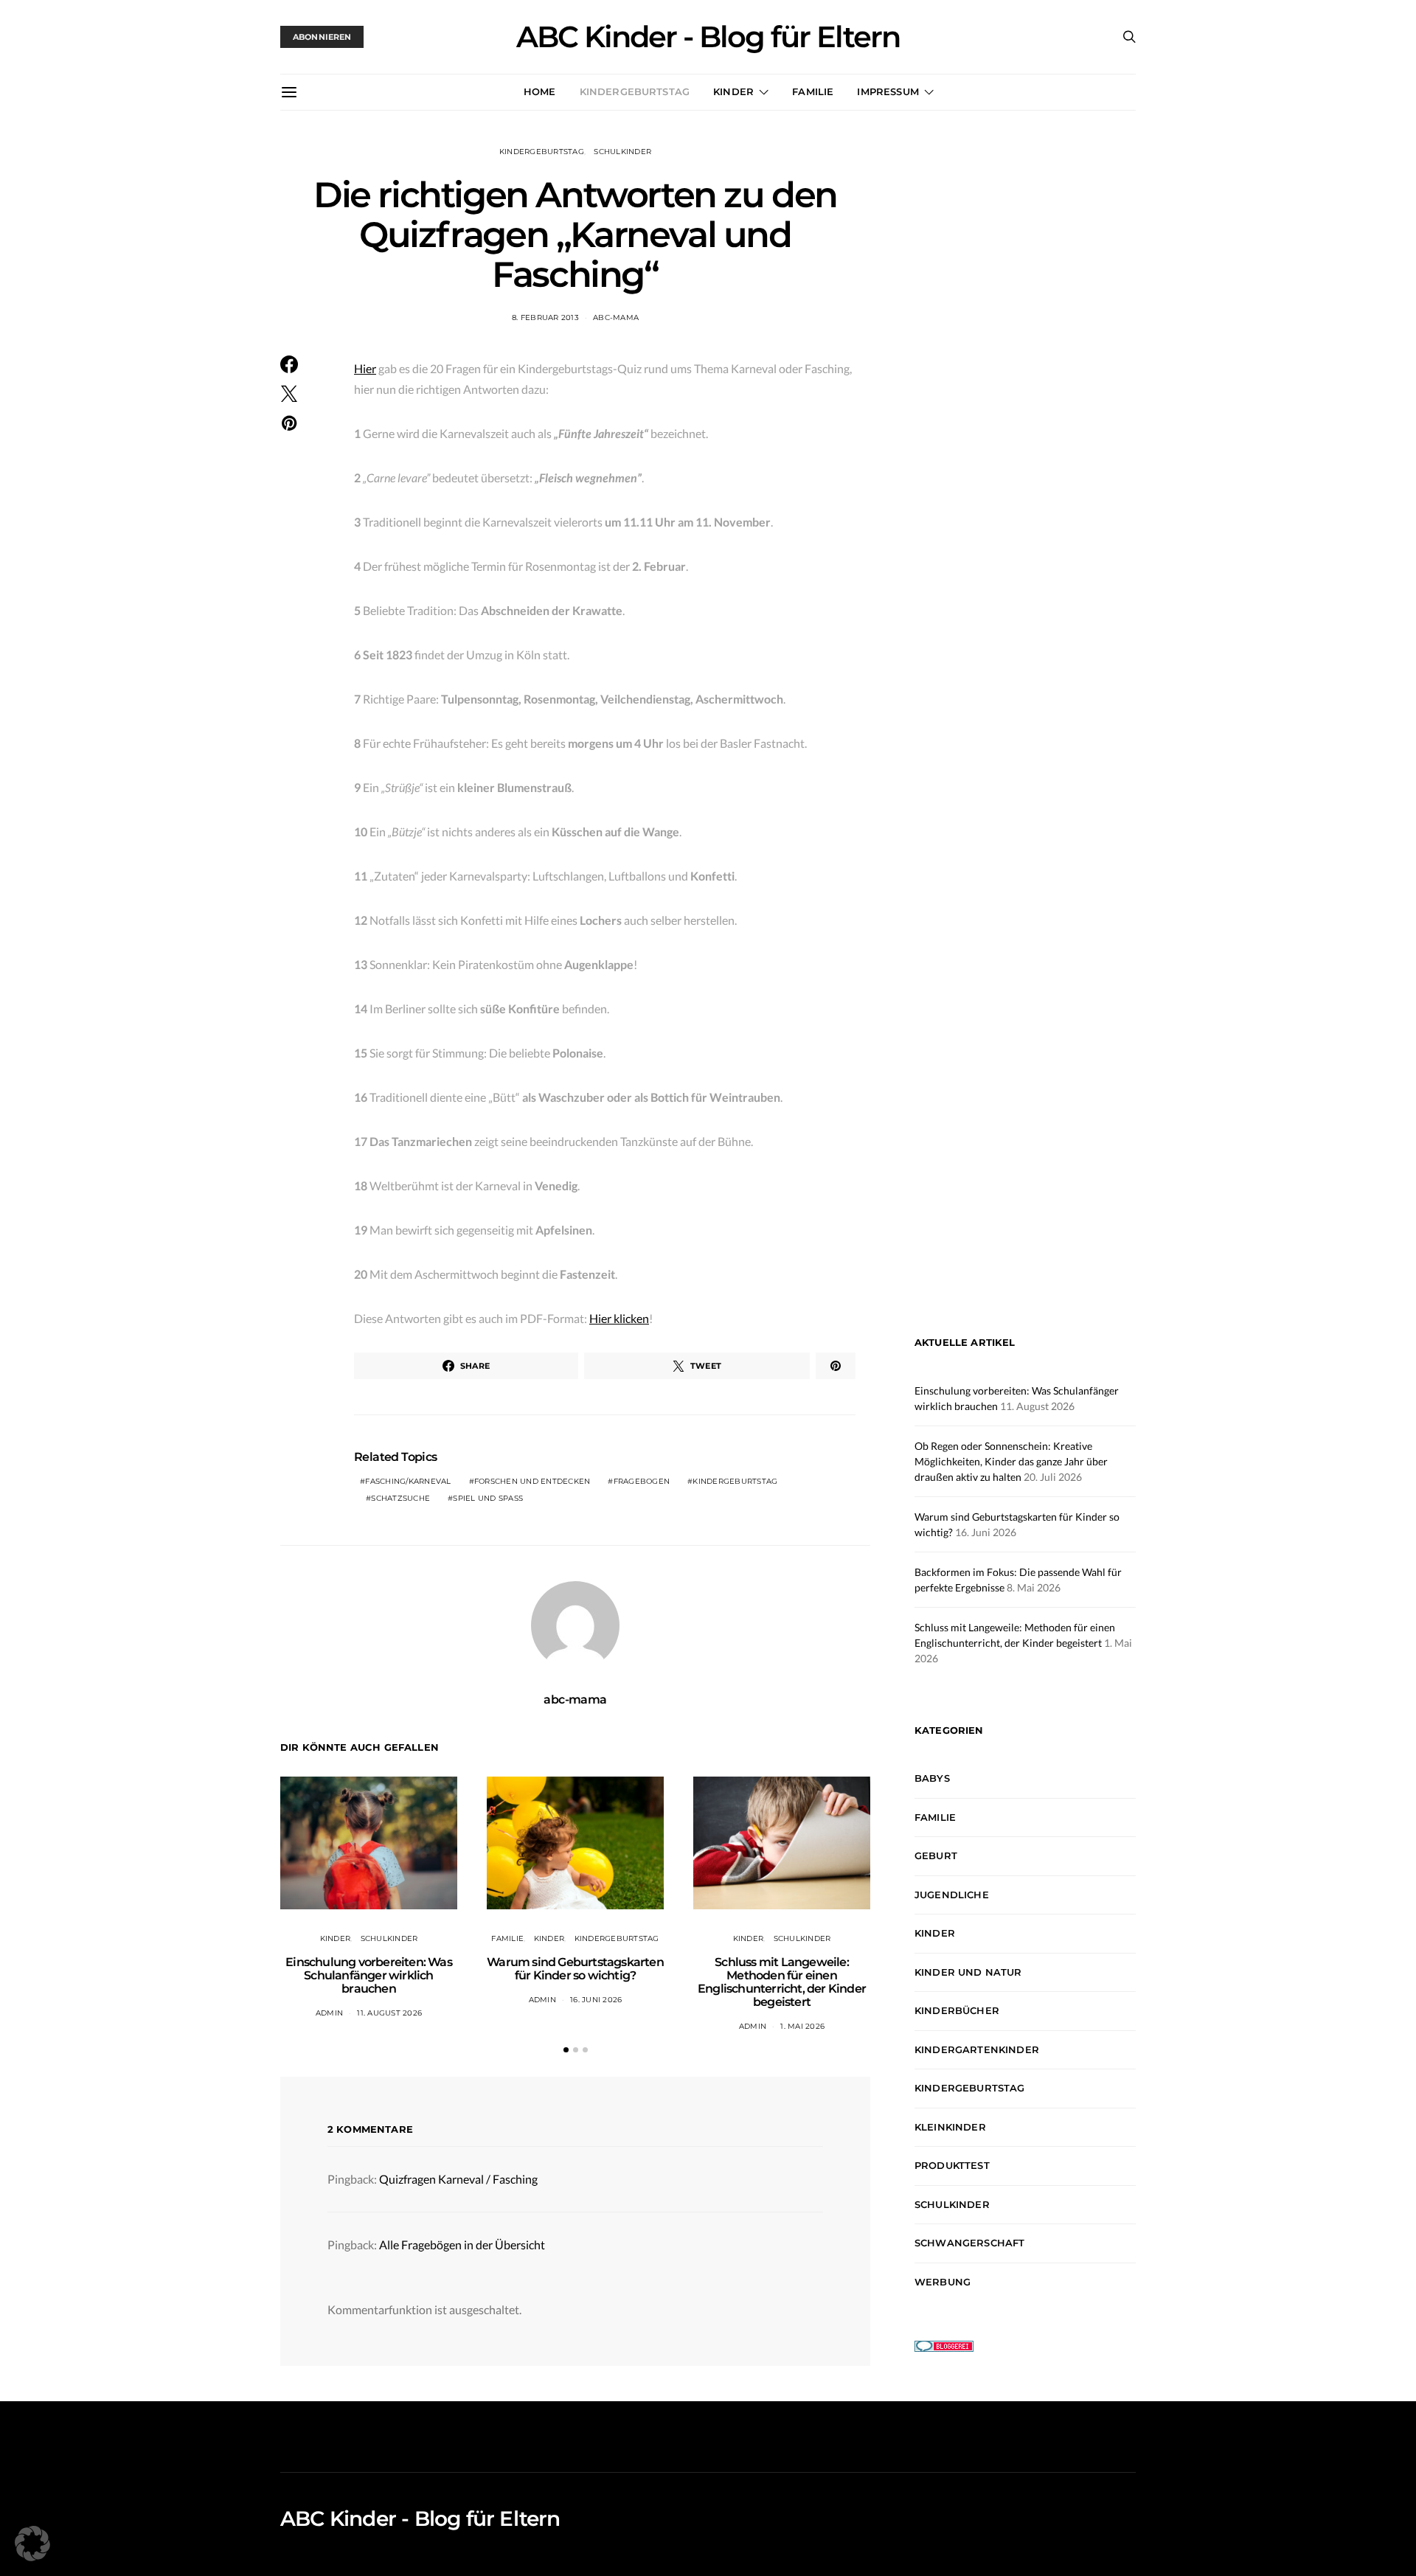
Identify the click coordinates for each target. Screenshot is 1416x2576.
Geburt (936, 1855)
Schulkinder (622, 152)
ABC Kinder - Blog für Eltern (708, 37)
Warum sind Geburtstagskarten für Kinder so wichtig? (575, 1969)
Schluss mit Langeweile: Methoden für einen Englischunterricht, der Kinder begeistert (782, 1982)
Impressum (888, 91)
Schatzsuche (400, 1498)
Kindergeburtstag (635, 91)
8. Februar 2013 (545, 317)
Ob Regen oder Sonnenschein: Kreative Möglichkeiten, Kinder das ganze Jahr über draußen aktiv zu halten (1011, 1462)
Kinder (733, 91)
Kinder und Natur (968, 1972)
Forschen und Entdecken (532, 1481)
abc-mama (616, 317)
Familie (813, 91)
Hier (365, 368)
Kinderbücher (957, 2010)
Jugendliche (952, 1895)
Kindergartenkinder (977, 2049)
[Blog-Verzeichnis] (944, 2345)
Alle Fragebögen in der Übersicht (462, 2245)
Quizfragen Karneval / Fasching (458, 2179)
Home (540, 91)
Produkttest (952, 2165)
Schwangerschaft (969, 2243)
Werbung (943, 2282)
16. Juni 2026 (596, 2000)
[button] (566, 2050)
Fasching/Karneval (408, 1481)
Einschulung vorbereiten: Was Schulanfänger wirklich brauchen (369, 1975)
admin (329, 2013)
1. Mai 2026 (802, 2026)
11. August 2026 (389, 2013)
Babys (932, 1778)
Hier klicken (619, 1318)
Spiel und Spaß (488, 1498)
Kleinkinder (950, 2127)
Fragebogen (642, 1481)
